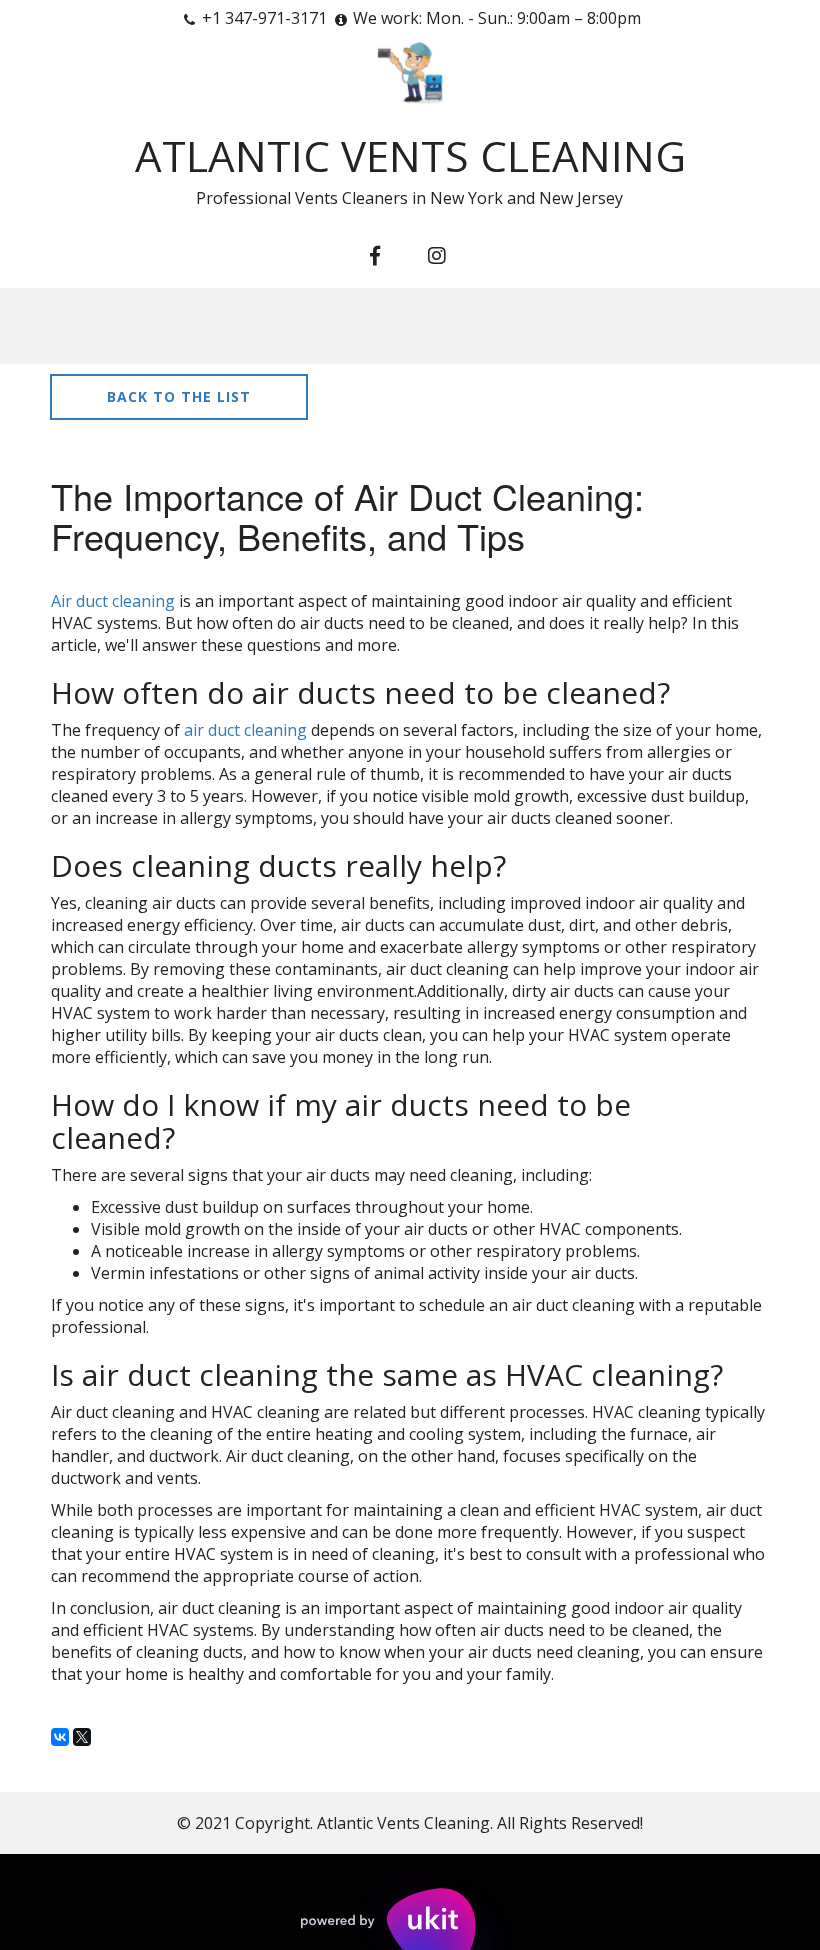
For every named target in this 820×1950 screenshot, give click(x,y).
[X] (82, 1737)
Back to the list (179, 396)
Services (356, 326)
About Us (232, 326)
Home (121, 326)
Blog (599, 326)
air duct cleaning (245, 730)
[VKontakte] (60, 1737)
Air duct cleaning (113, 601)
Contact (491, 326)
